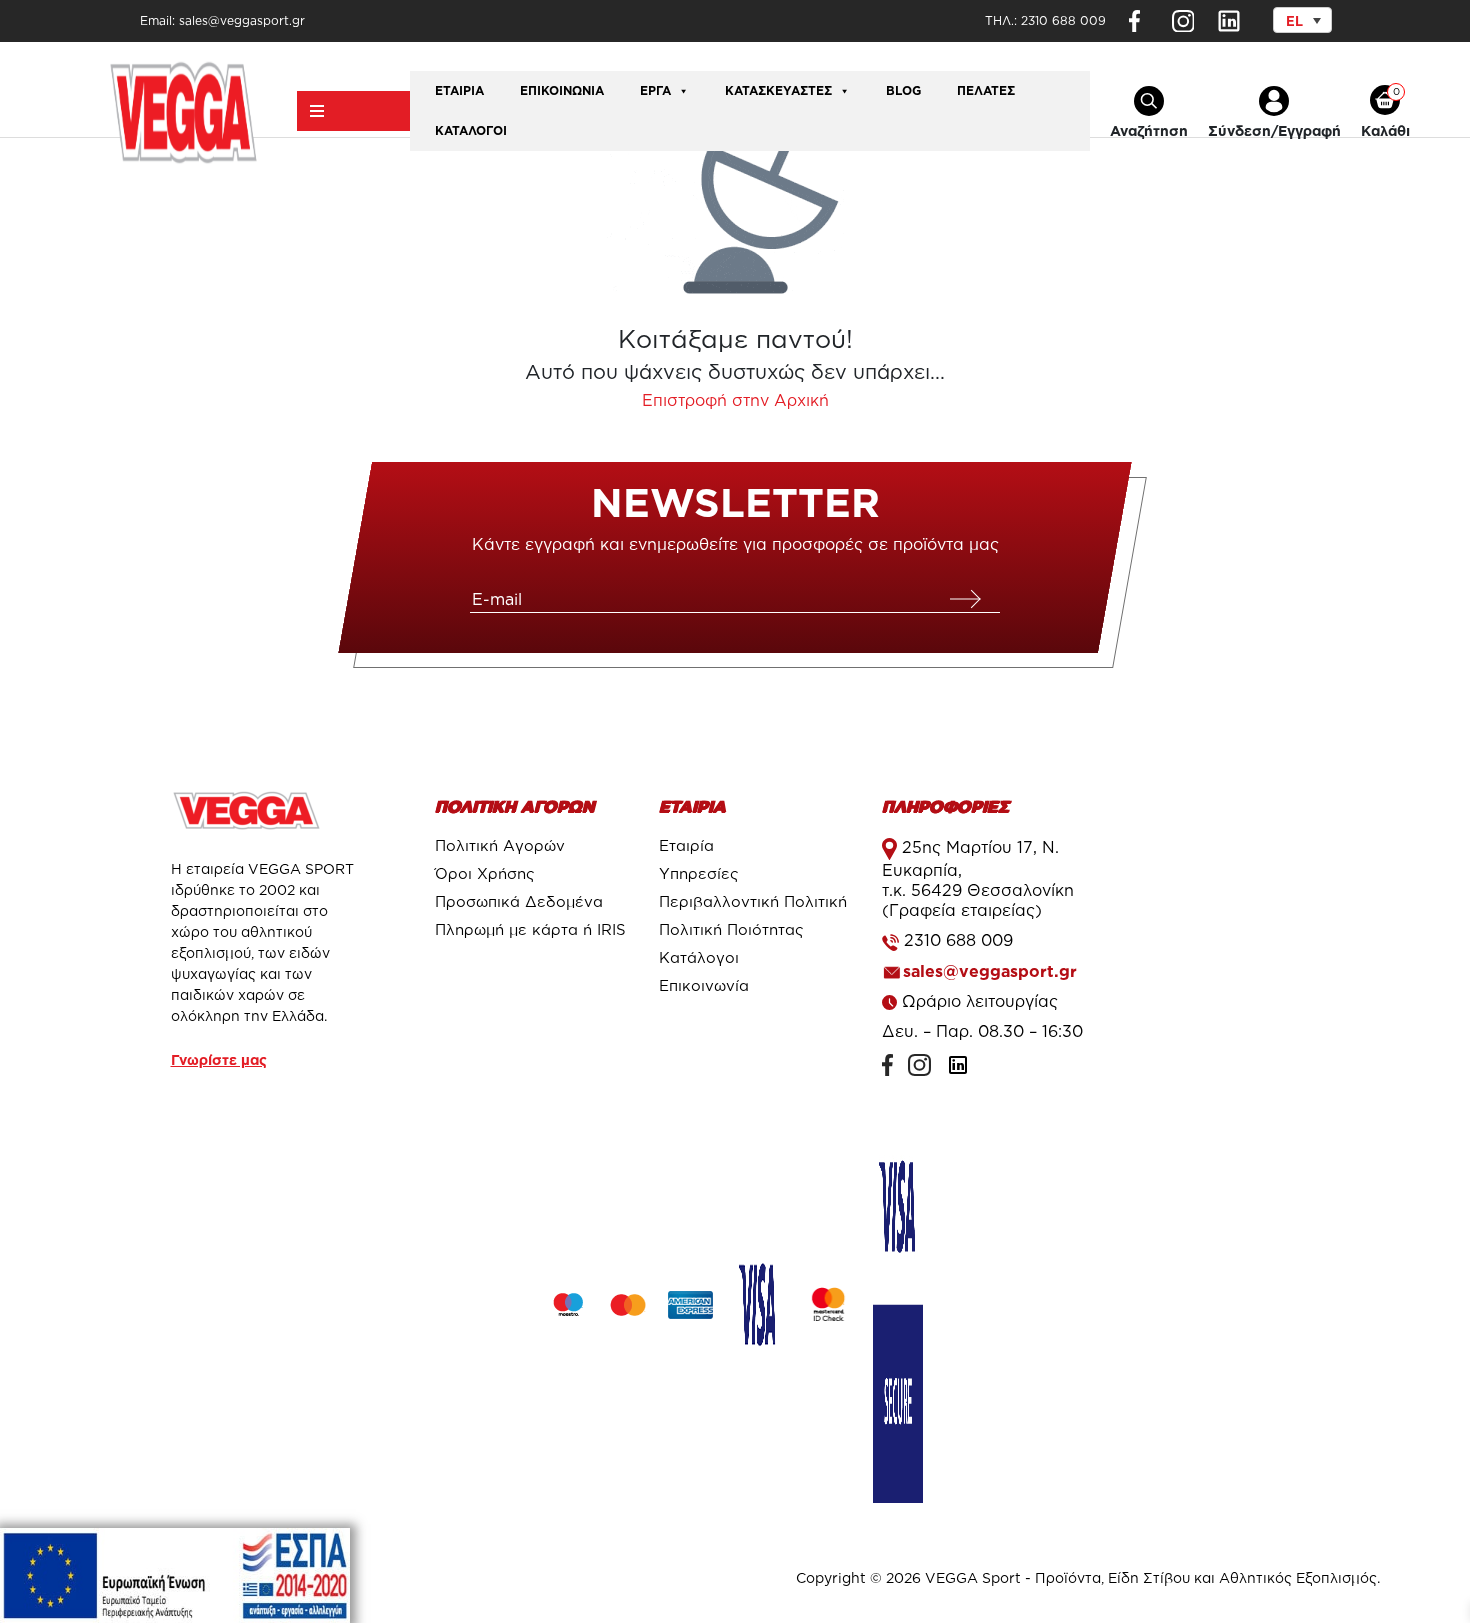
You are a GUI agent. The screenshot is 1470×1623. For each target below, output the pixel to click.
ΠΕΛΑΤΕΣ (986, 90)
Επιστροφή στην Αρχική (735, 400)
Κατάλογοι (471, 130)
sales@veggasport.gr (990, 971)
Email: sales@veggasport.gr (222, 20)
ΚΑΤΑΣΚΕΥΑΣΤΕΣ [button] (778, 90)
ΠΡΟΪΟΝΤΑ (353, 111)
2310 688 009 (1063, 20)
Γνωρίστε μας (219, 1059)
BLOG (903, 90)
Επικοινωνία (562, 90)
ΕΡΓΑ (655, 90)
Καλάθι (1385, 130)
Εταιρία (459, 90)
